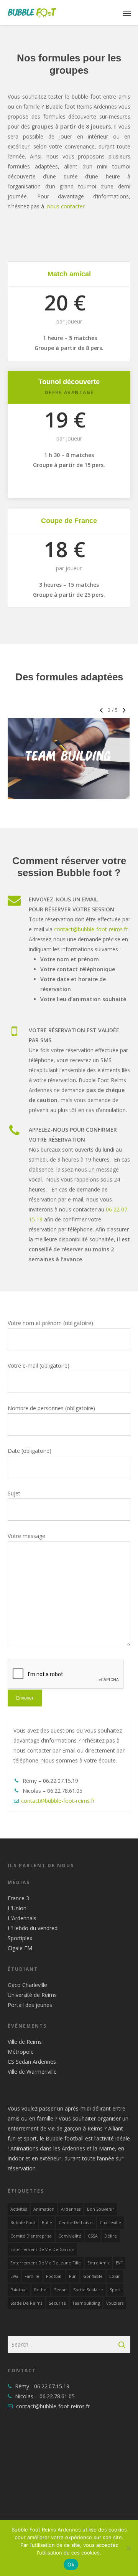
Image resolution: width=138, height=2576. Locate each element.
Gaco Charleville (27, 1985)
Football (54, 2276)
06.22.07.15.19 (52, 2386)
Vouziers (115, 2303)
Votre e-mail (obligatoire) (39, 1366)
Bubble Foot (23, 2223)
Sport (115, 2290)
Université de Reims (32, 1995)
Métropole (21, 2052)
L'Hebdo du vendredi (33, 1928)
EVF (119, 2263)
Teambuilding (86, 2303)
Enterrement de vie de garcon (42, 2249)
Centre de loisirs (76, 2223)
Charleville (110, 2223)
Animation (44, 2209)
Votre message (26, 1536)
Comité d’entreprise (31, 2236)
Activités (19, 2209)
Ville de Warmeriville (32, 2072)
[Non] (128, 2548)
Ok (71, 2564)
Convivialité (70, 2236)
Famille (32, 2276)
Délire (111, 2236)
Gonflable (93, 2276)
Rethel (41, 2290)
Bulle (47, 2223)
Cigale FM (20, 1948)
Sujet (14, 1493)
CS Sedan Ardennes (32, 2062)
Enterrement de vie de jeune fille (46, 2263)
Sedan (60, 2290)
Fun (73, 2276)
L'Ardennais (22, 1918)
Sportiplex (20, 1938)
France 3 (18, 1898)
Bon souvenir (101, 2209)
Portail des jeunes (30, 2005)
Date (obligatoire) (30, 1451)
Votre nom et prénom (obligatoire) (50, 1323)
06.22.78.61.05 (57, 2396)
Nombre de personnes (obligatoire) (51, 1408)
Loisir (115, 2276)
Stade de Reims (26, 2303)
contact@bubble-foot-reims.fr (91, 929)
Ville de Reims (25, 2042)
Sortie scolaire (88, 2290)
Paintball (19, 2290)
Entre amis (98, 2263)
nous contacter (66, 206)
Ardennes (71, 2209)
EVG (14, 2276)
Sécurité (57, 2303)
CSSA (93, 2236)
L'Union (17, 1908)
